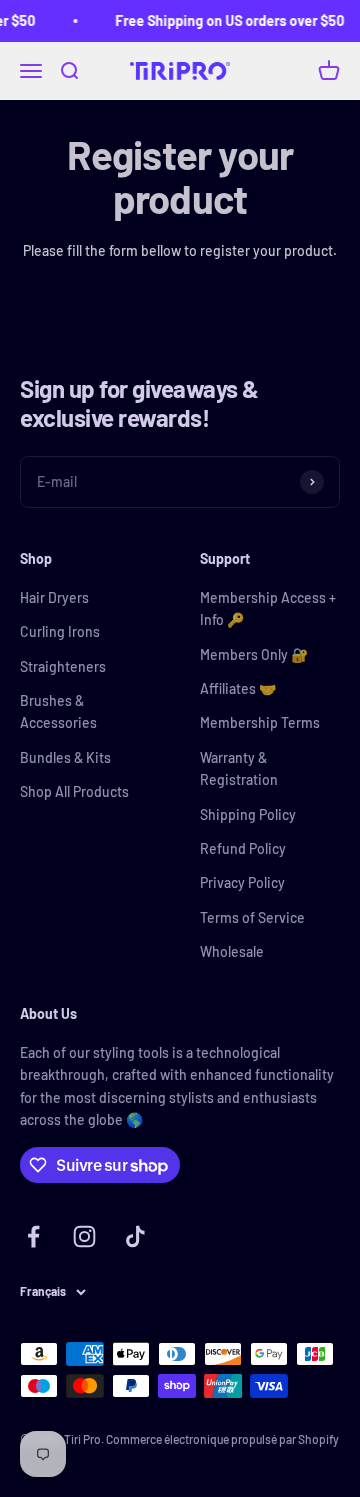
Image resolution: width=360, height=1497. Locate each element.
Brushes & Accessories (58, 711)
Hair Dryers (54, 597)
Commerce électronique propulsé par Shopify (222, 1439)
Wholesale (232, 951)
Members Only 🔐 (254, 654)
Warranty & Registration (239, 768)
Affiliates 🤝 (238, 688)
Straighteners (63, 666)
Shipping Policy (248, 814)
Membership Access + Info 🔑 (268, 608)
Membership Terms (260, 722)
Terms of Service (252, 917)
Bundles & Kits (65, 757)
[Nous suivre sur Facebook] (33, 1236)
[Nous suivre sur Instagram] (84, 1236)
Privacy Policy (242, 882)
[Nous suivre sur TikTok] (135, 1236)
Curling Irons (60, 631)
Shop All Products (74, 791)
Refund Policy (243, 848)
